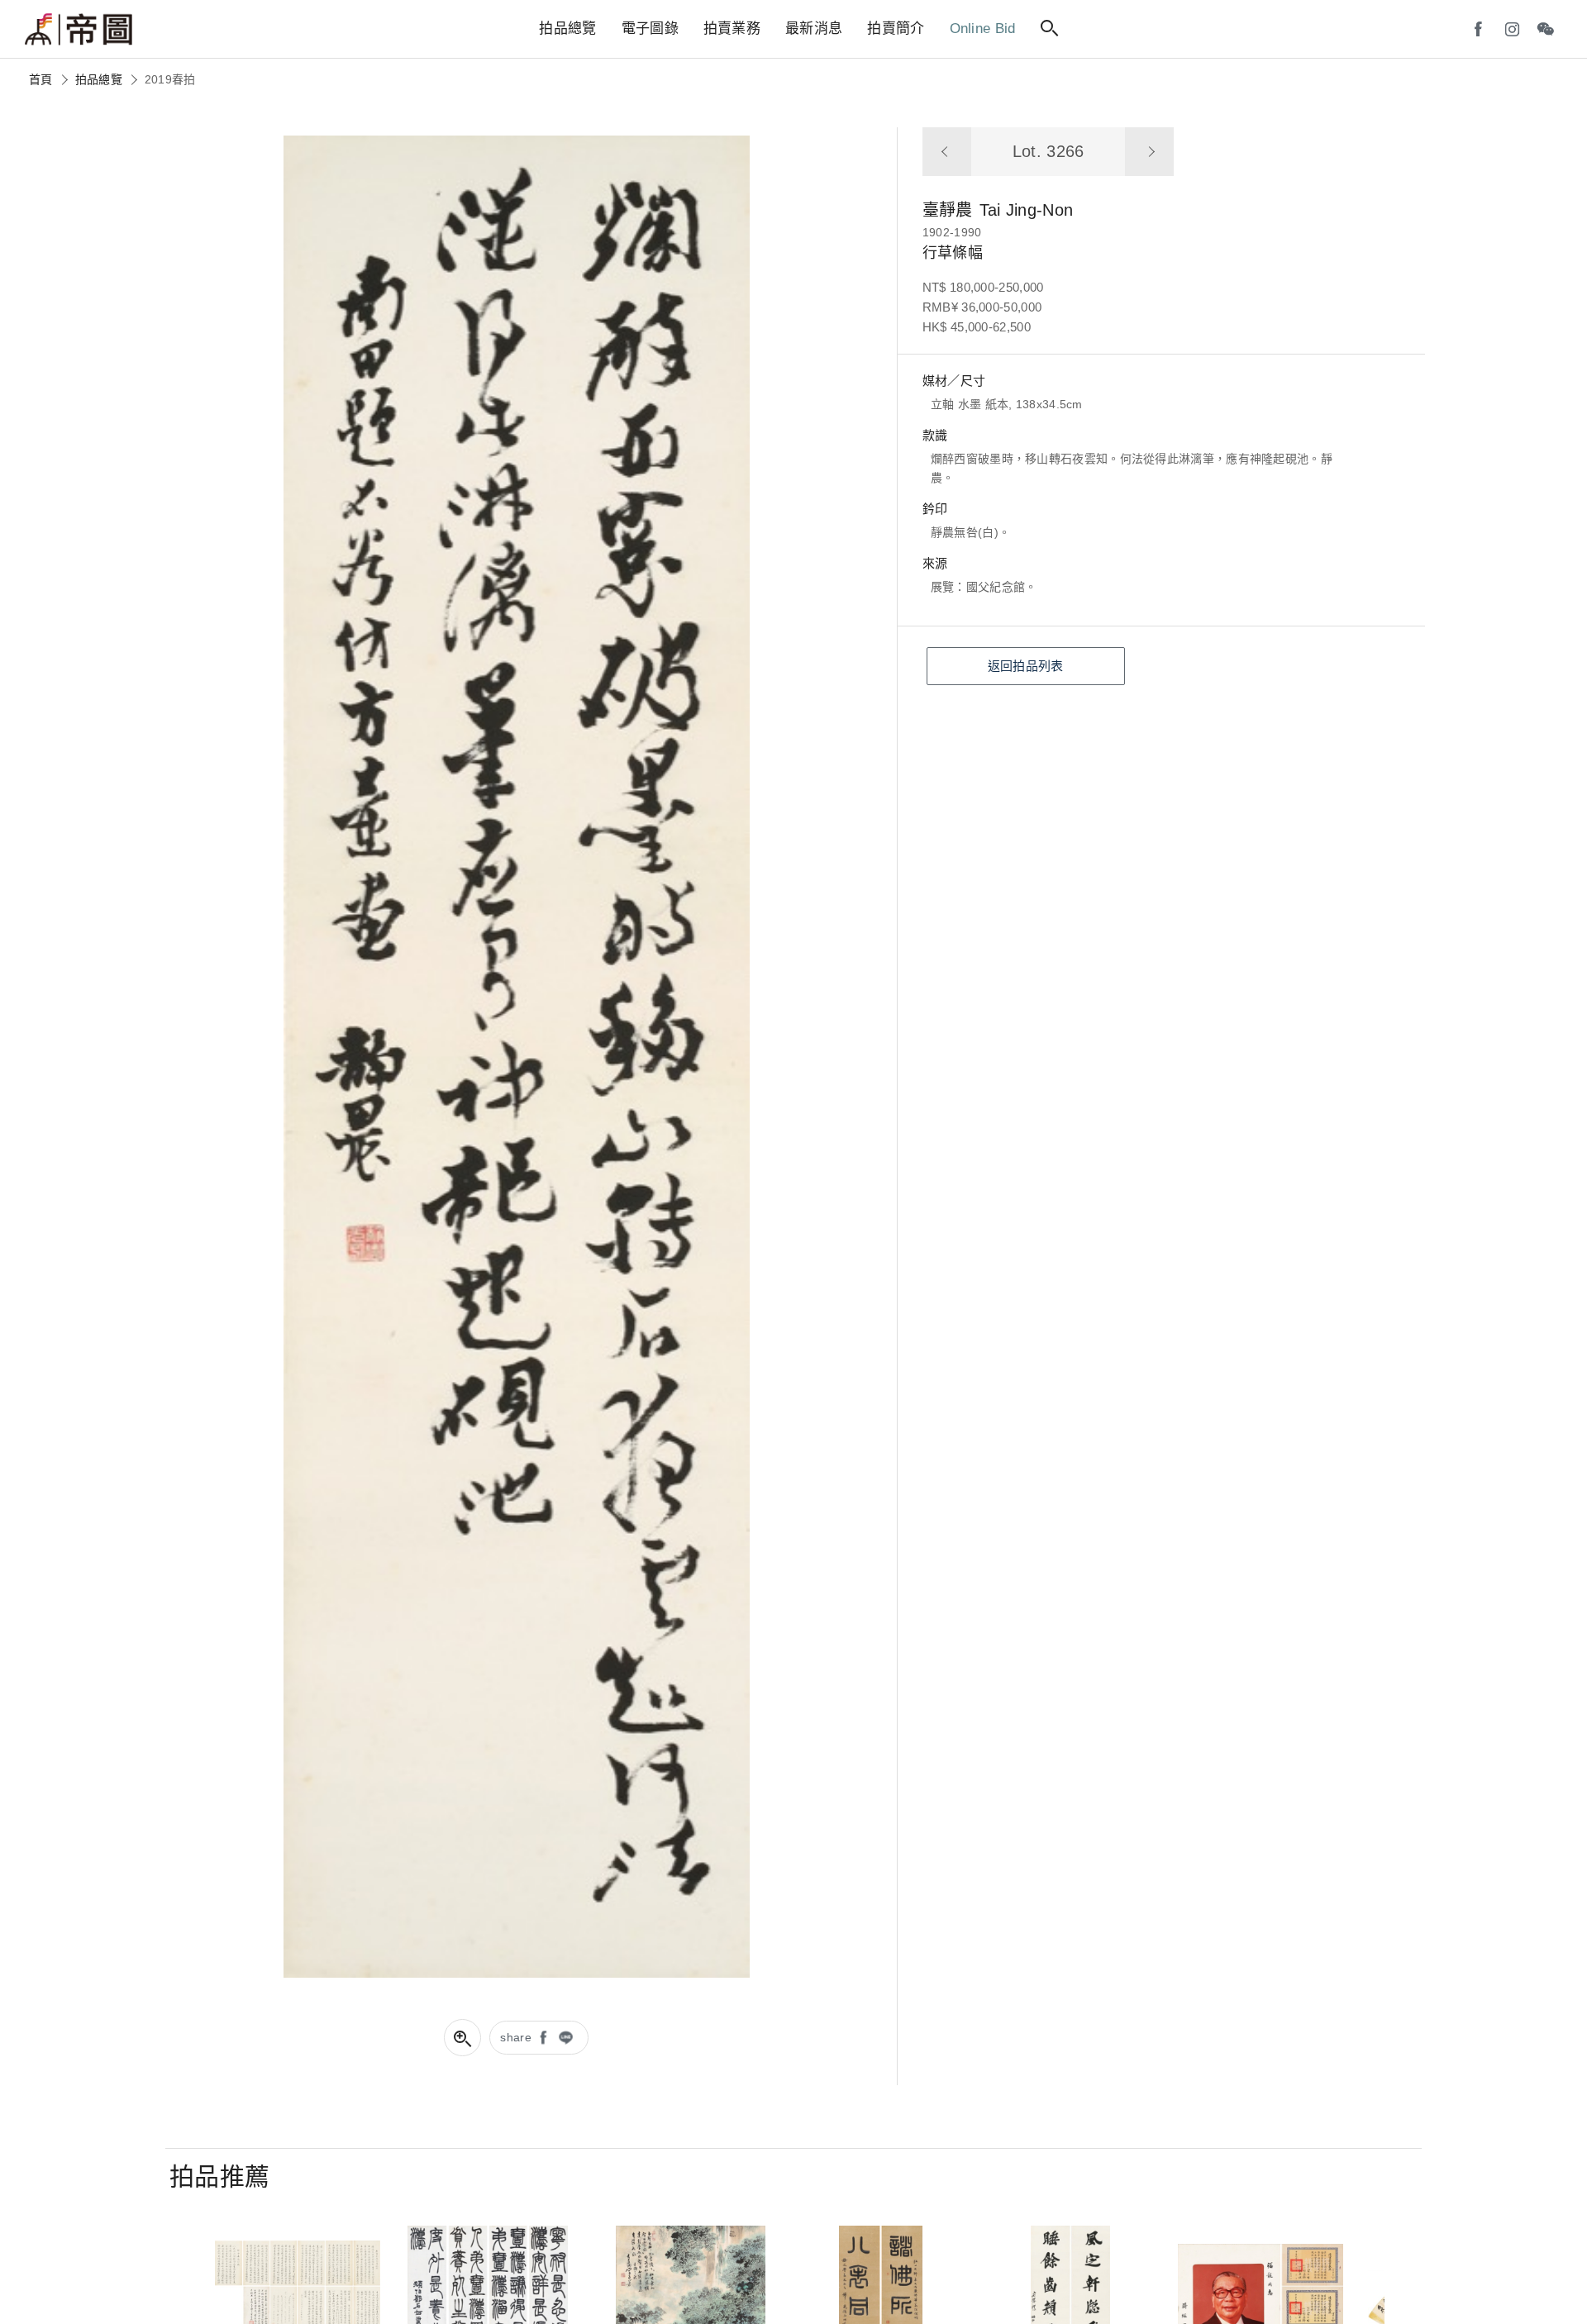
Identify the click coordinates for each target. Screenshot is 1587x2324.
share (516, 2037)
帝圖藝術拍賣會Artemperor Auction (79, 30)
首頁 (41, 79)
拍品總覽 (99, 79)
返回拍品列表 (1026, 666)
